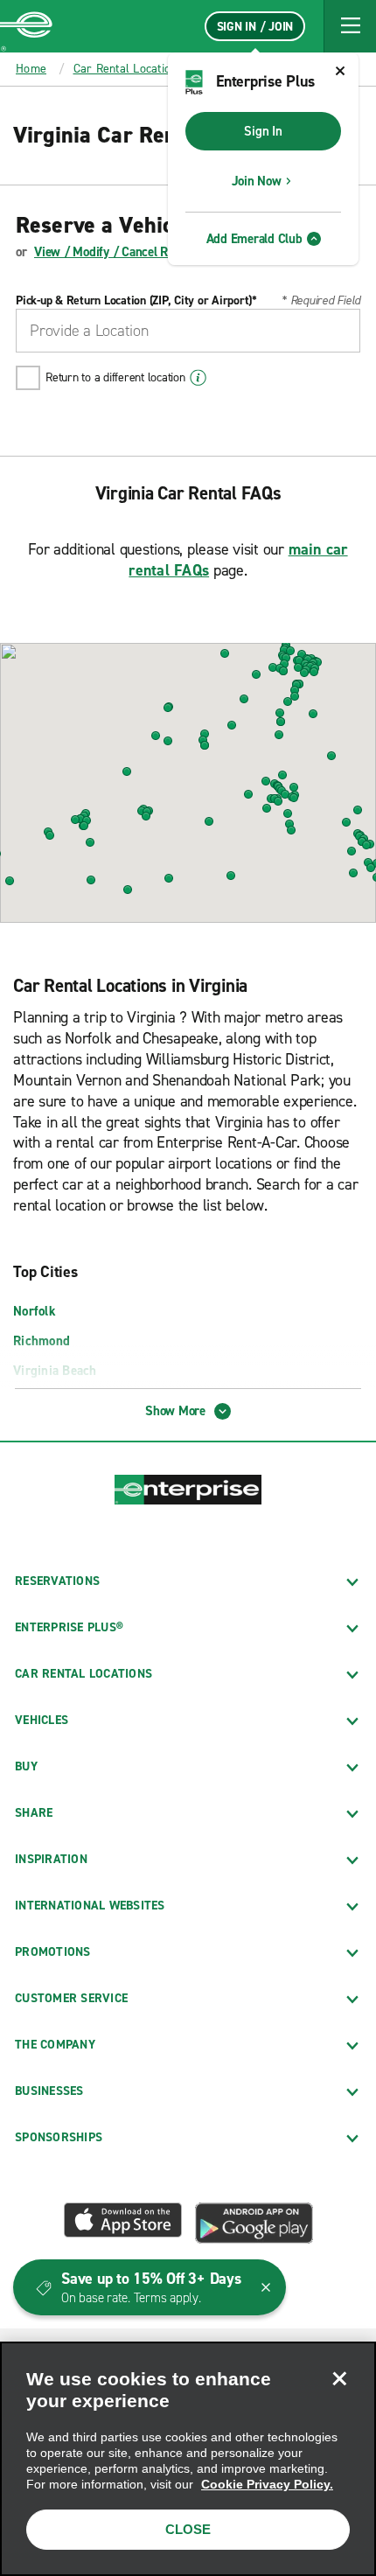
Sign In (263, 131)
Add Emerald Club (254, 239)
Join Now (257, 181)
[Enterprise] (26, 26)
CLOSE (188, 2529)
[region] (188, 2459)
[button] (350, 26)
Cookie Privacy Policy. (267, 2484)
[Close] (339, 2378)
